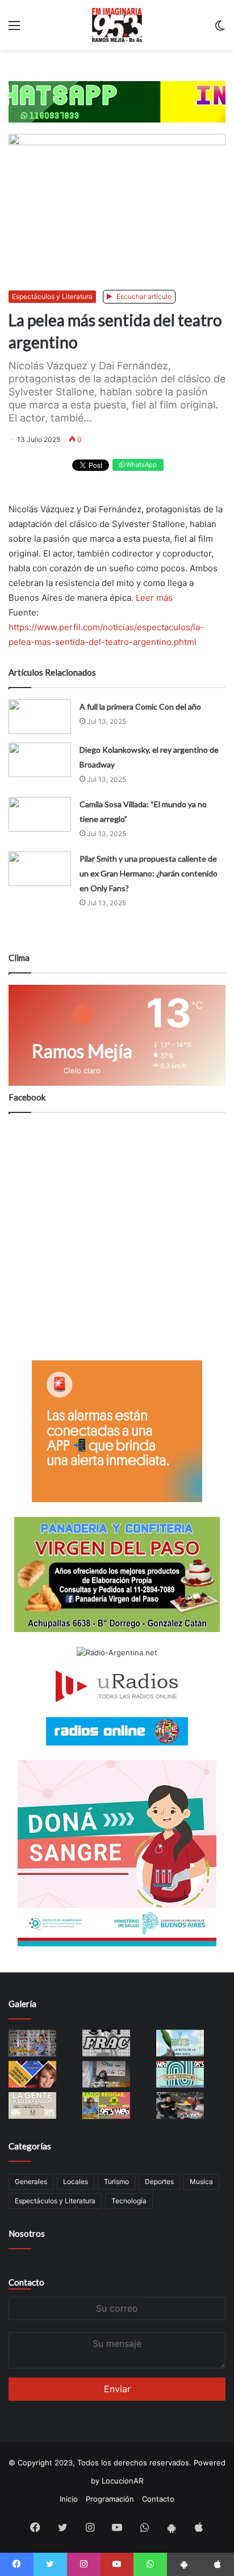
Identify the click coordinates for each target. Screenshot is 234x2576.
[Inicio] (117, 25)
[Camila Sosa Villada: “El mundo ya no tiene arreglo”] (40, 814)
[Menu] (14, 29)
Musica (201, 2181)
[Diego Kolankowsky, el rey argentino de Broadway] (40, 760)
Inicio (69, 2499)
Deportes (159, 2181)
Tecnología (129, 2201)
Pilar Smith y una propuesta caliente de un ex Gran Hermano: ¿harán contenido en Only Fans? (149, 873)
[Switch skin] (220, 29)
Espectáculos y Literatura (52, 296)
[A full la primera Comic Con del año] (40, 717)
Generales (31, 2181)
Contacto (26, 2282)
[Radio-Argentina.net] (117, 1653)
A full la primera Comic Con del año (140, 707)
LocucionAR (122, 2481)
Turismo (116, 2181)
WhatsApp (141, 465)
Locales (76, 2181)
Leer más (154, 598)
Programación (110, 2499)
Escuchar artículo (143, 296)
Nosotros (27, 2233)
